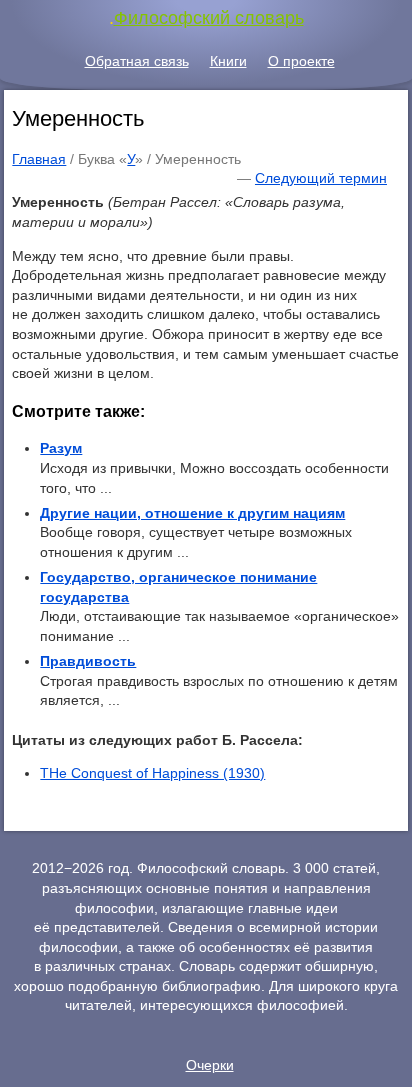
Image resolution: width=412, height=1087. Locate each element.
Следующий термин (321, 178)
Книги (228, 61)
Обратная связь (137, 61)
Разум (61, 448)
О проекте (301, 61)
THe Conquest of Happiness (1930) (152, 773)
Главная (39, 159)
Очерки (210, 1065)
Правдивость (88, 661)
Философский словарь (209, 18)
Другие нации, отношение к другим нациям (192, 513)
